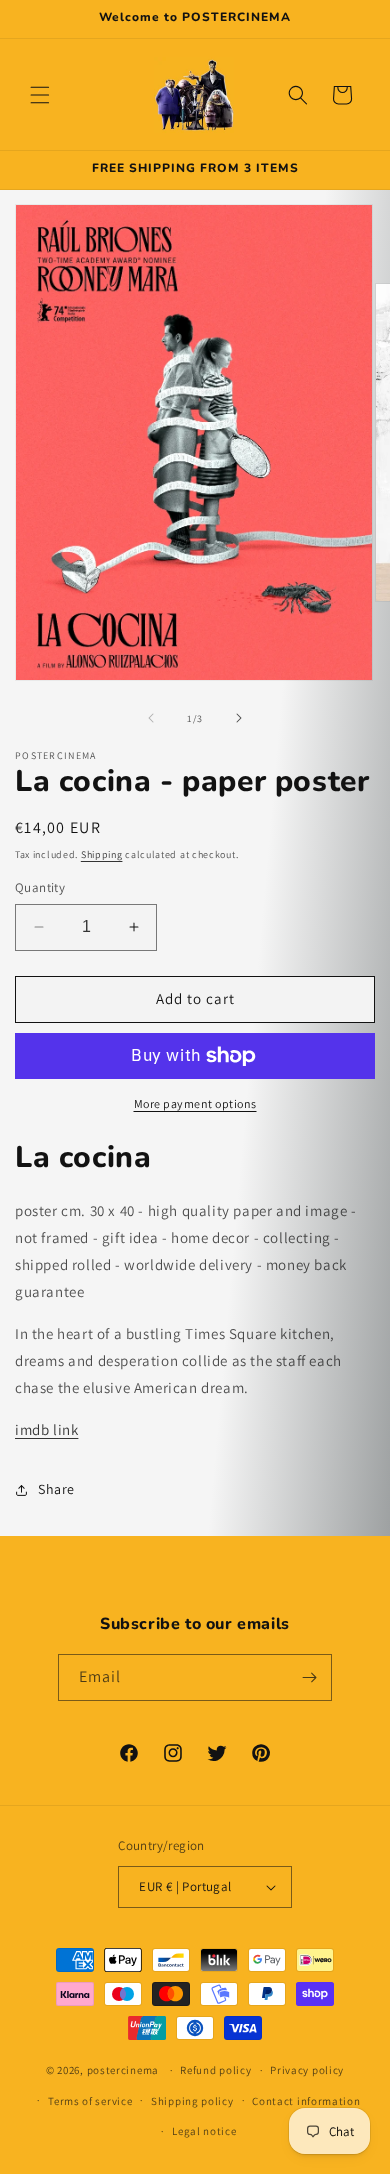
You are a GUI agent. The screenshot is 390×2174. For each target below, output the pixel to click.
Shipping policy (192, 2101)
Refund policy (215, 2070)
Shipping (102, 854)
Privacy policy (307, 2070)
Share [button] (56, 1489)
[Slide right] (239, 718)
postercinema (123, 2070)
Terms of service (90, 2101)
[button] (40, 95)
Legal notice (204, 2131)
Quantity (40, 887)
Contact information (306, 2101)
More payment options (195, 1103)
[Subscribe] (309, 1677)
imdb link (46, 1429)
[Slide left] (151, 718)
